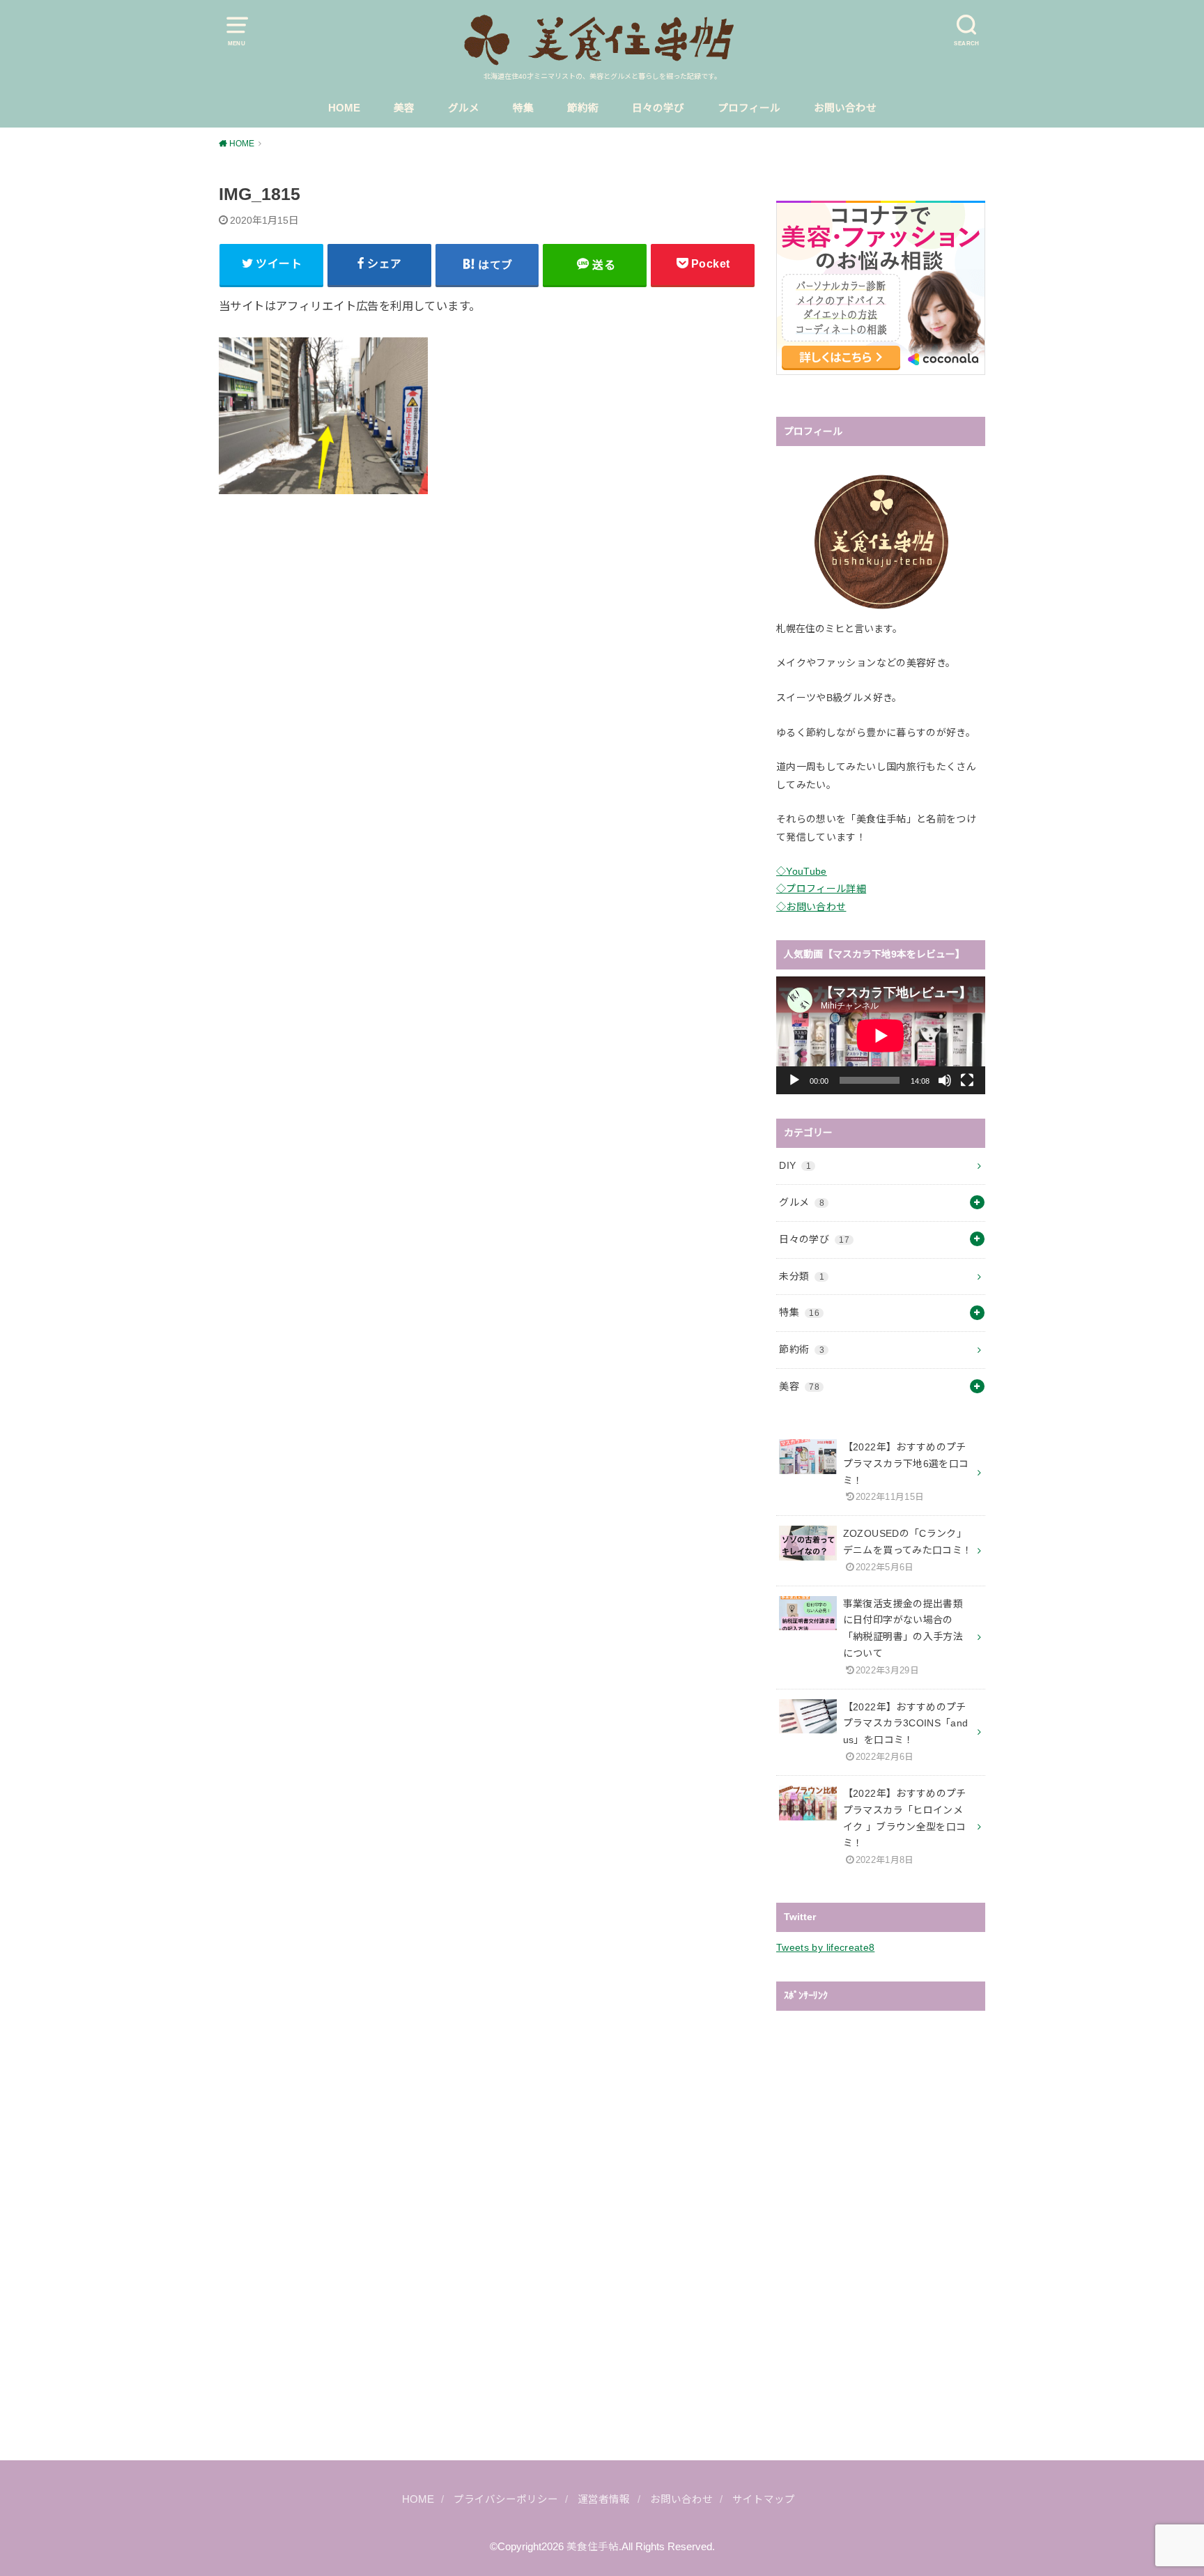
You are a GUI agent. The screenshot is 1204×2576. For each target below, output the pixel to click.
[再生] (794, 1080)
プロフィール (749, 108)
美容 (404, 108)
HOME (344, 108)
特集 (523, 108)
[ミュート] (945, 1080)
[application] (881, 1035)
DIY (795, 1165)
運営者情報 (604, 2499)
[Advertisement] (487, 621)
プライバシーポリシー (506, 2499)
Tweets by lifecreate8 (825, 1947)
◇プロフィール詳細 (821, 889)
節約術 (583, 108)
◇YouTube (802, 871)
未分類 (802, 1276)
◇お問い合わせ (811, 907)
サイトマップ (764, 2499)
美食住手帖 (593, 2547)
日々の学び (658, 108)
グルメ (464, 108)
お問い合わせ (845, 108)
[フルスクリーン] (967, 1080)
